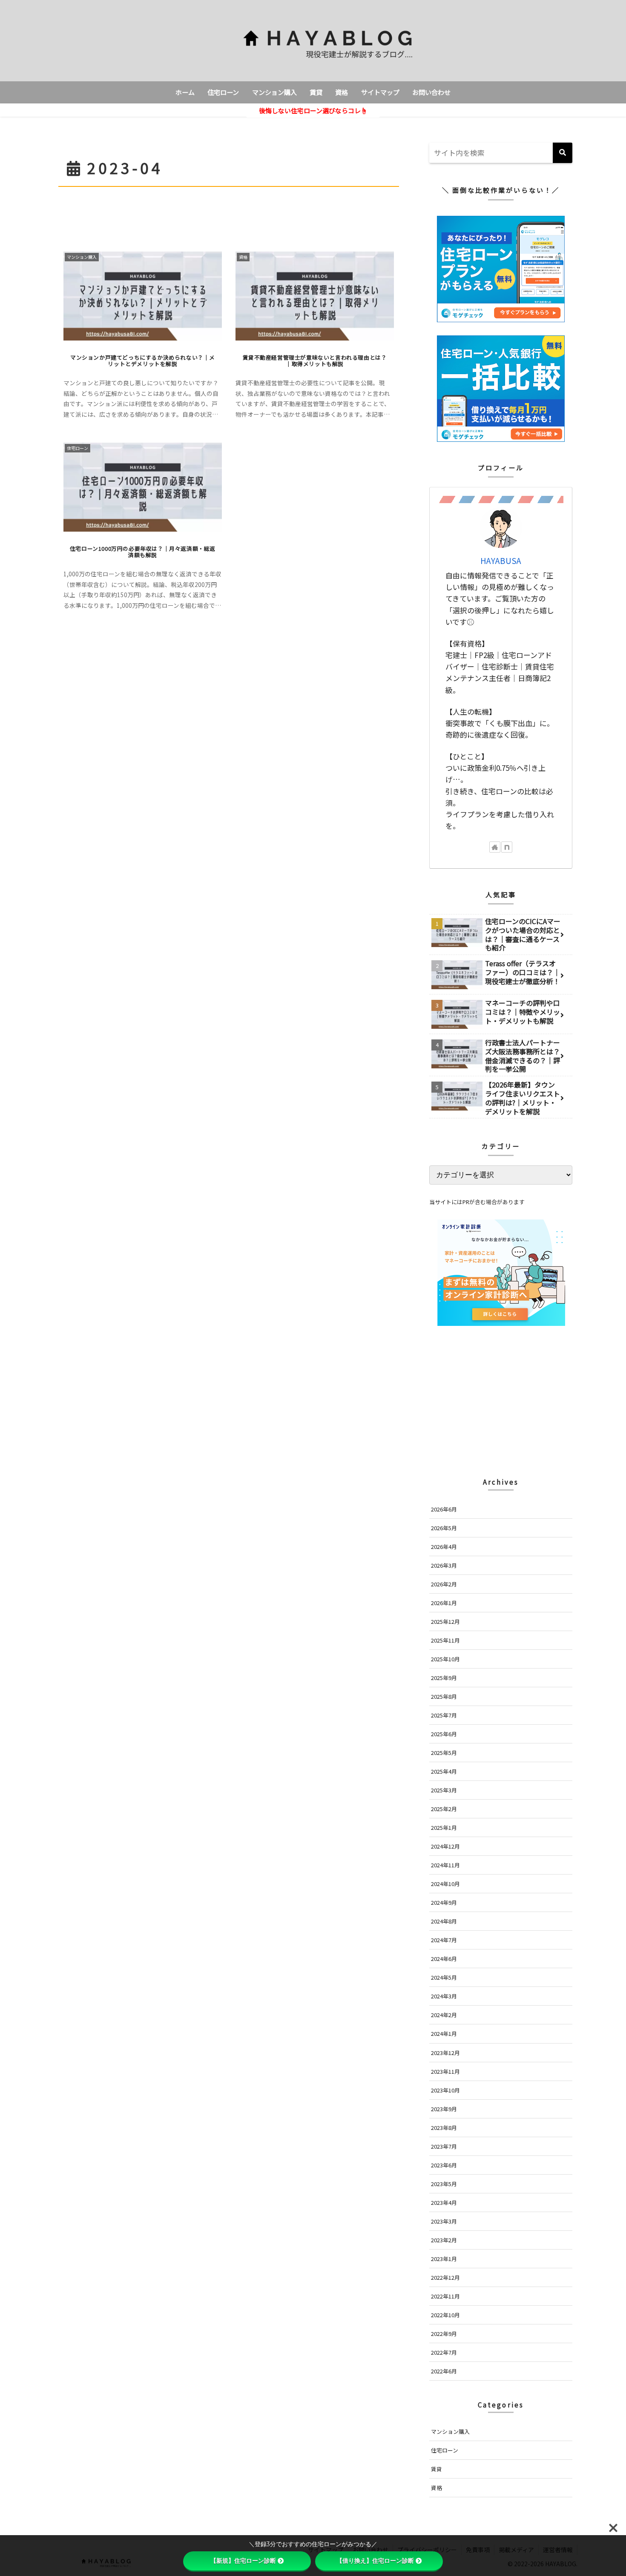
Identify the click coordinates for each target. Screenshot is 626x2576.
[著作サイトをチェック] (495, 847)
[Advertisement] (229, 213)
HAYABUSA (501, 560)
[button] (563, 153)
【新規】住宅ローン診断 (243, 2561)
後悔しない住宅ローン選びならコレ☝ (313, 110)
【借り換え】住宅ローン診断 (375, 2561)
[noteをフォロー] (507, 847)
